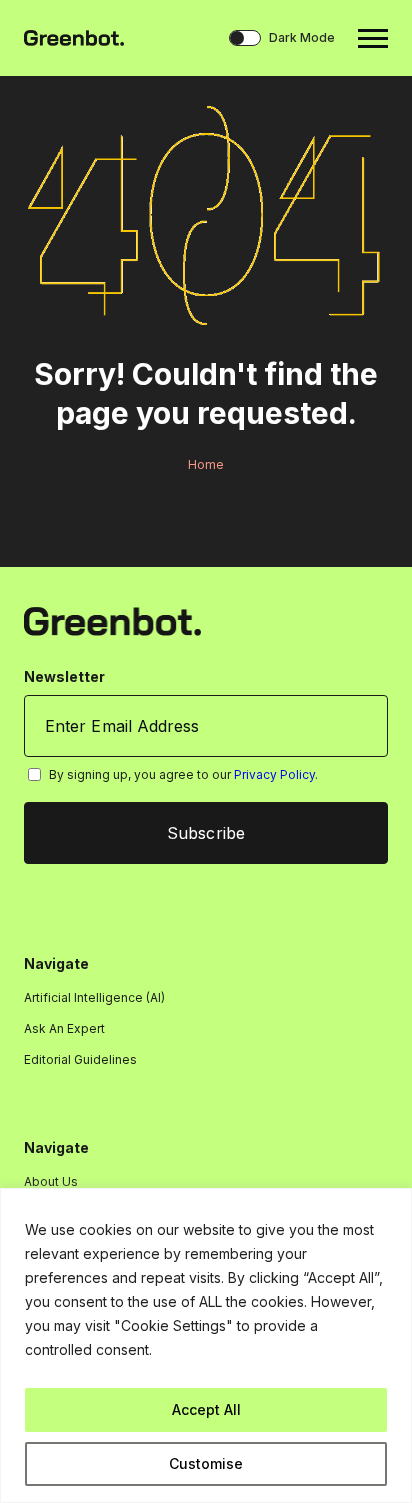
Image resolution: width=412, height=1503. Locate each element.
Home (206, 464)
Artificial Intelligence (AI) (94, 997)
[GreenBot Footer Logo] (112, 620)
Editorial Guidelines (80, 1059)
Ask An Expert (64, 1028)
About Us (51, 1181)
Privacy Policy (274, 774)
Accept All (206, 1409)
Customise (206, 1463)
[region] (206, 1345)
